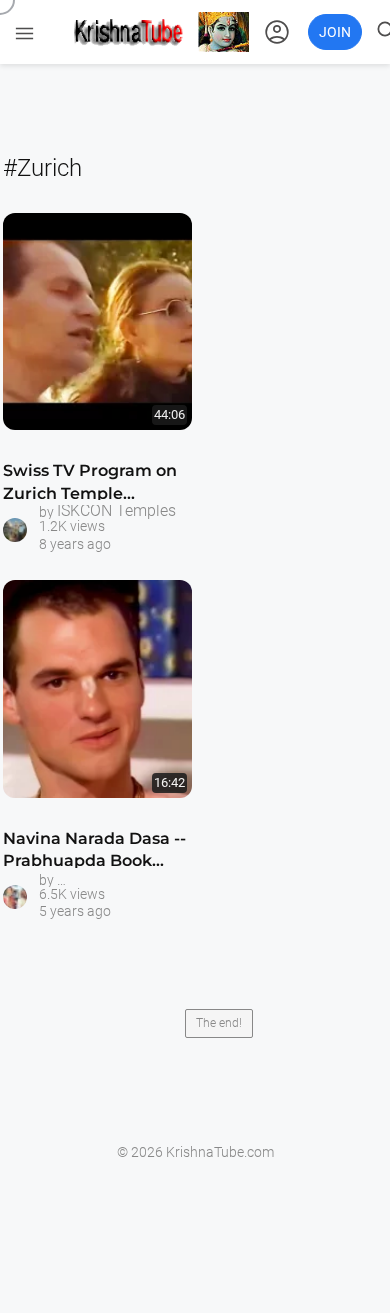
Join (335, 32)
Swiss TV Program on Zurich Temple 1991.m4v (90, 485)
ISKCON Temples (116, 511)
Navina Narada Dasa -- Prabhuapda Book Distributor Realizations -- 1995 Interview (94, 853)
